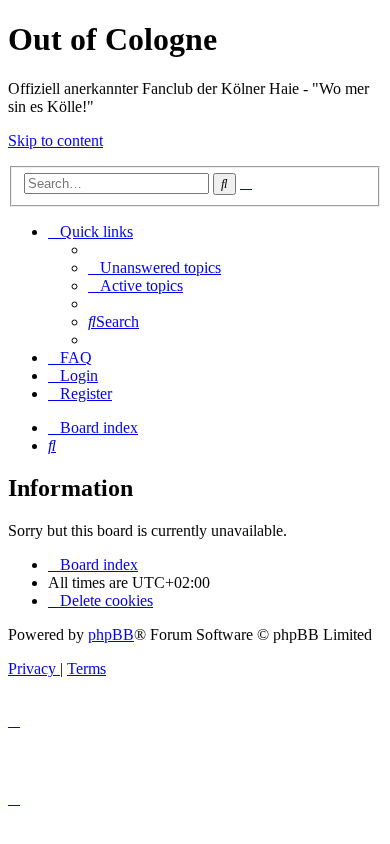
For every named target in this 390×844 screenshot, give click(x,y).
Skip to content (55, 140)
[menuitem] (154, 267)
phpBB (111, 634)
